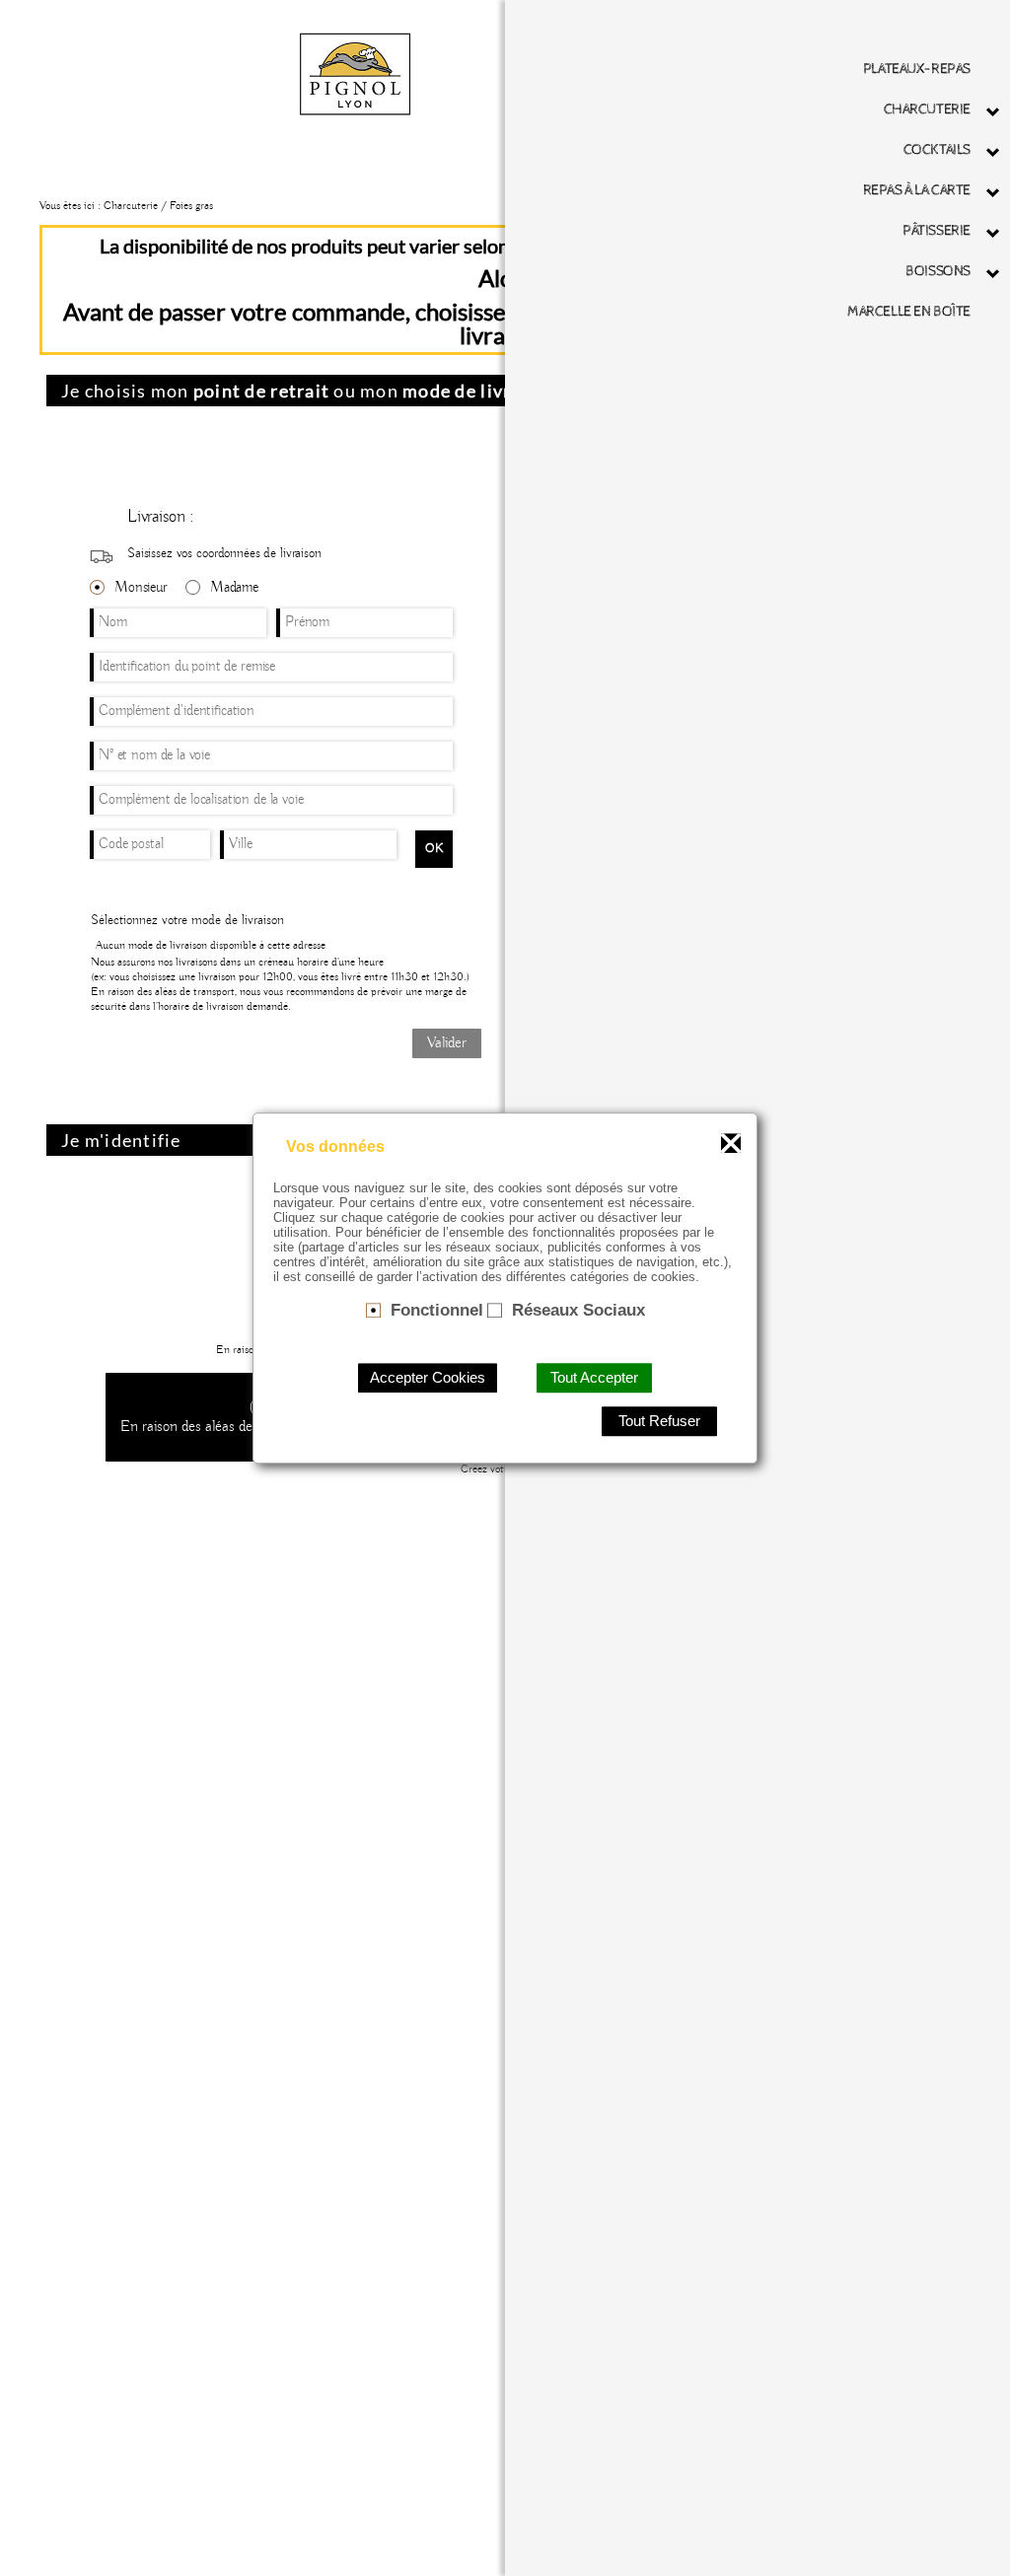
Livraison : (161, 517)
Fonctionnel (437, 1310)
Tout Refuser (659, 1421)
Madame (234, 588)
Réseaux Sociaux (578, 1310)
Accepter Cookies (428, 1378)
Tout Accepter (594, 1378)
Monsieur (141, 588)
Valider (447, 1043)
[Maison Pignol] (355, 72)
